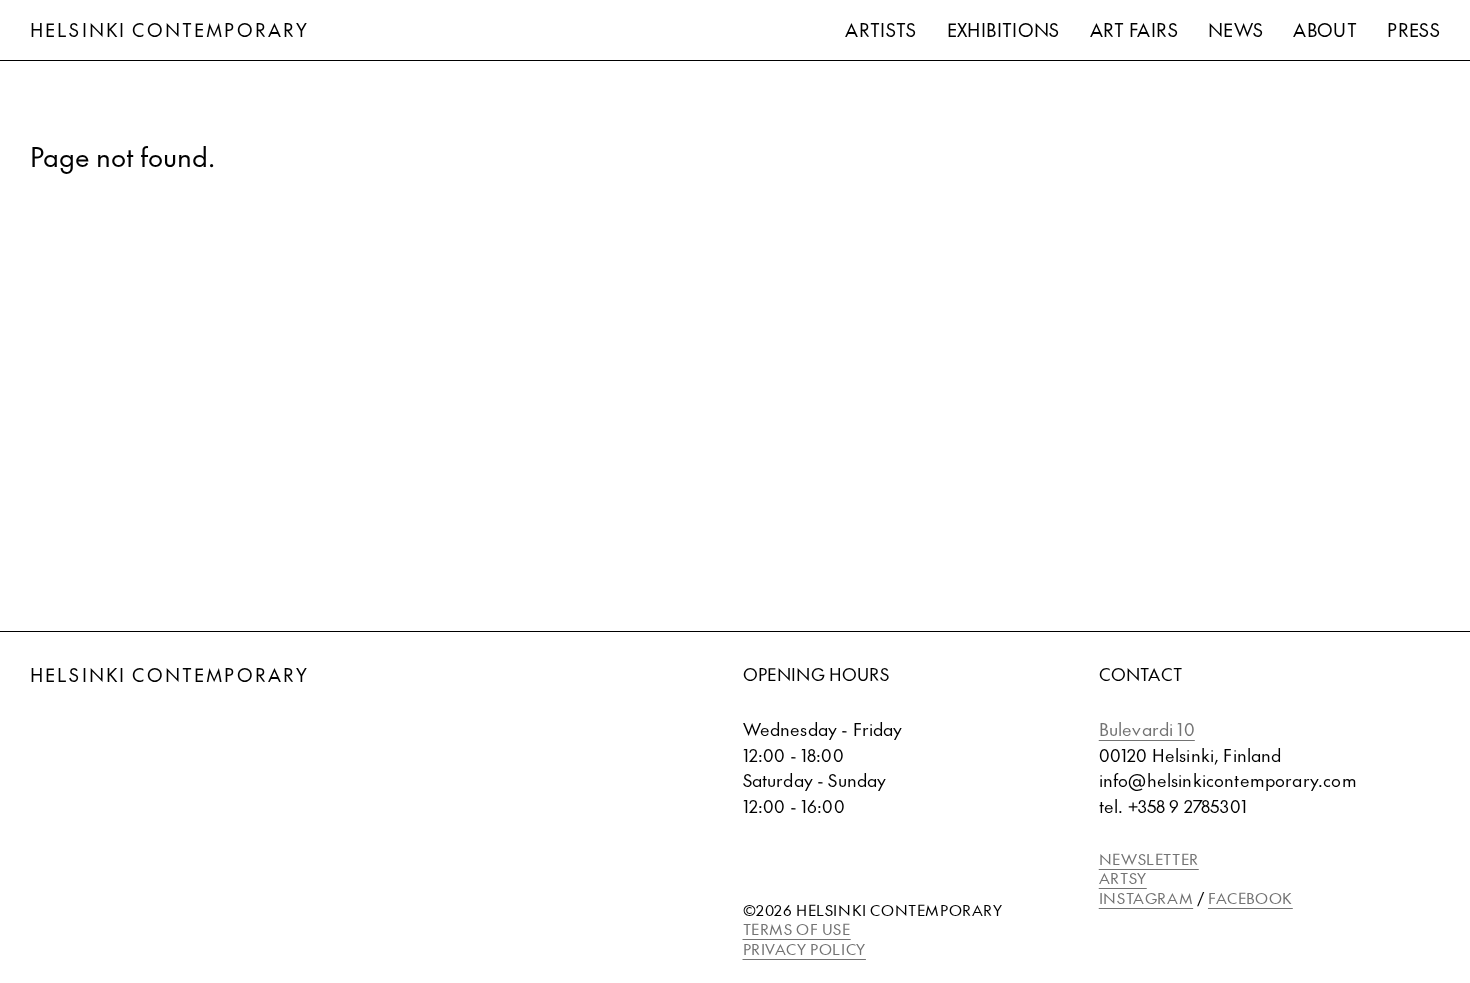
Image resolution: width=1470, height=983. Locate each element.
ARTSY (1123, 877)
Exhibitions (1003, 29)
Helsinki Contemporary (169, 29)
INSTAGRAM (1146, 897)
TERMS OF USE (797, 928)
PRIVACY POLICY (804, 948)
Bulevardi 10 (1147, 729)
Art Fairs (1134, 29)
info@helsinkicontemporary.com (1228, 780)
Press (1413, 29)
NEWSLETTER (1149, 858)
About (1325, 29)
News (1235, 29)
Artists (881, 29)
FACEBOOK (1250, 897)
